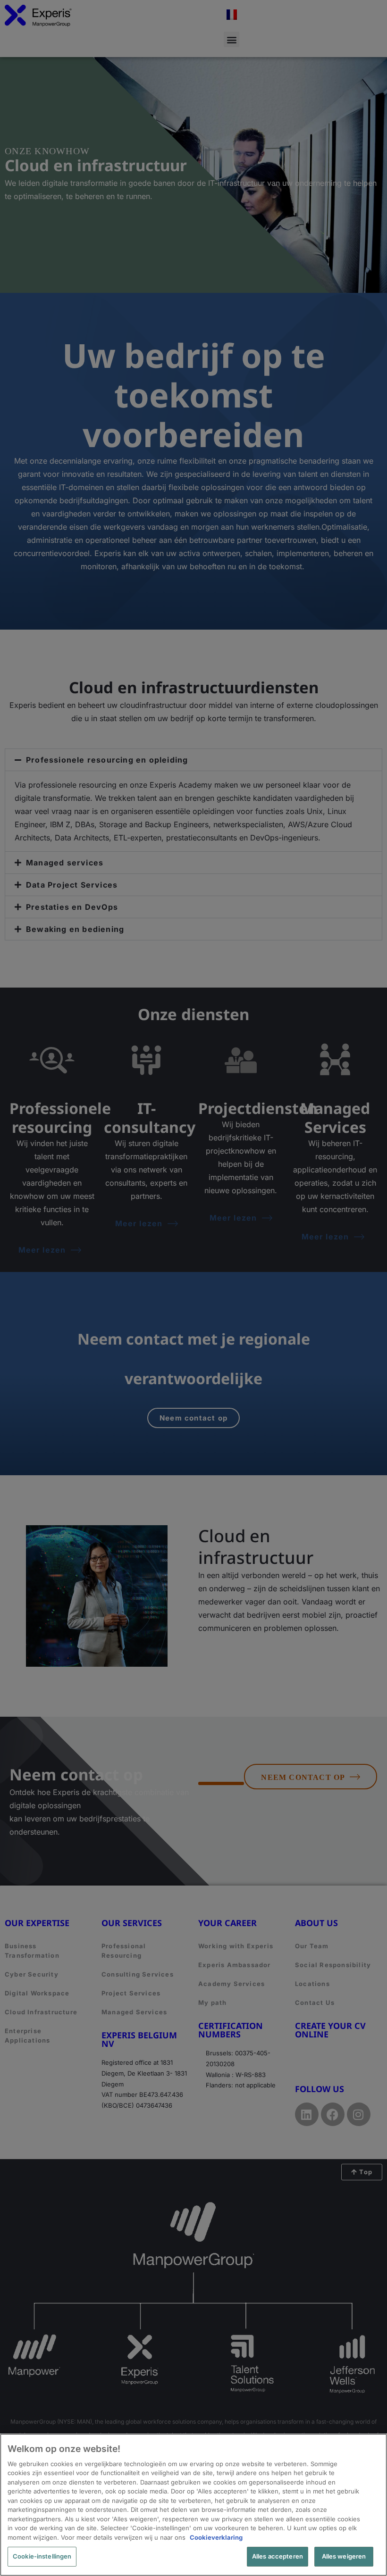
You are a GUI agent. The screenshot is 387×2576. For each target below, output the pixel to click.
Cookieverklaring (216, 2537)
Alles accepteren (278, 2556)
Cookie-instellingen (42, 2556)
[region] (193, 2505)
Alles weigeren (344, 2556)
